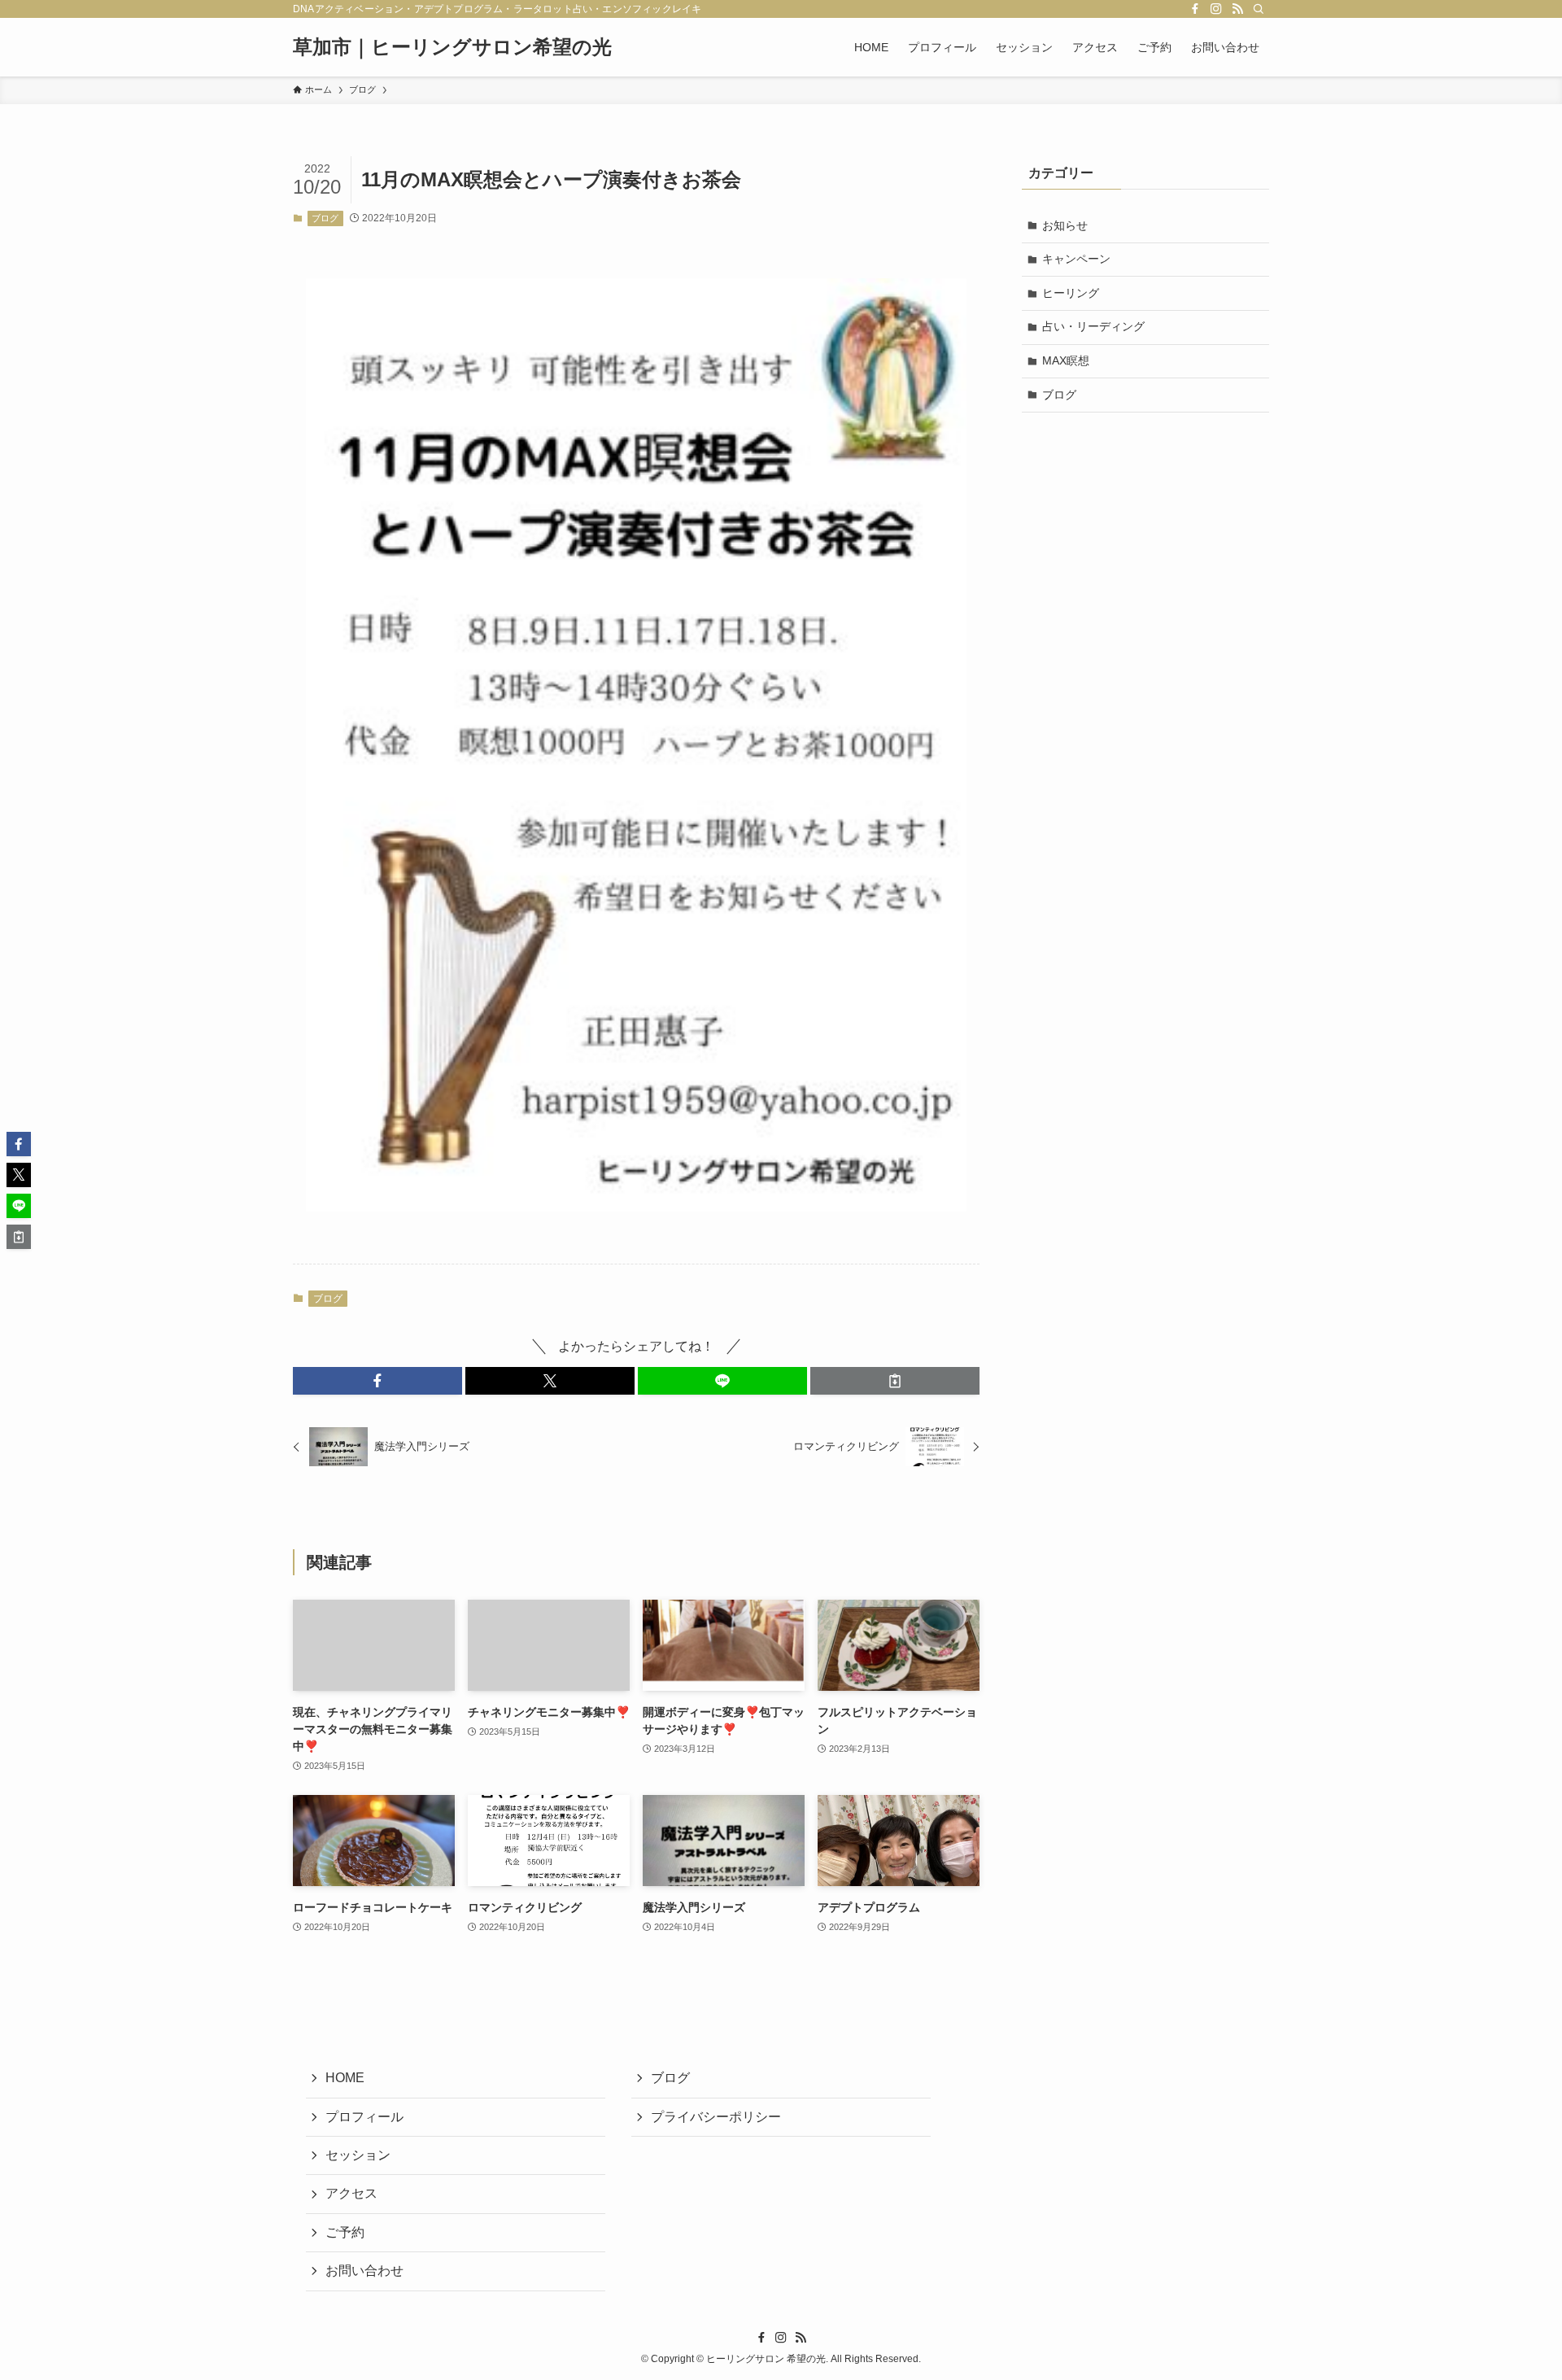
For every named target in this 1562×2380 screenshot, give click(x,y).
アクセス (351, 2193)
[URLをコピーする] (895, 1381)
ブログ (325, 218)
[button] (377, 1381)
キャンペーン (1076, 259)
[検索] (1259, 9)
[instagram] (1216, 9)
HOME (345, 2078)
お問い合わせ (364, 2271)
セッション (358, 2155)
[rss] (1237, 9)
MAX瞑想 (1066, 360)
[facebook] (1195, 9)
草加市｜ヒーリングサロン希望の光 (452, 47)
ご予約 (345, 2232)
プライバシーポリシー (716, 2117)
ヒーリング (1071, 293)
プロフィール (364, 2117)
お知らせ (1065, 225)
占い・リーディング (1093, 326)
